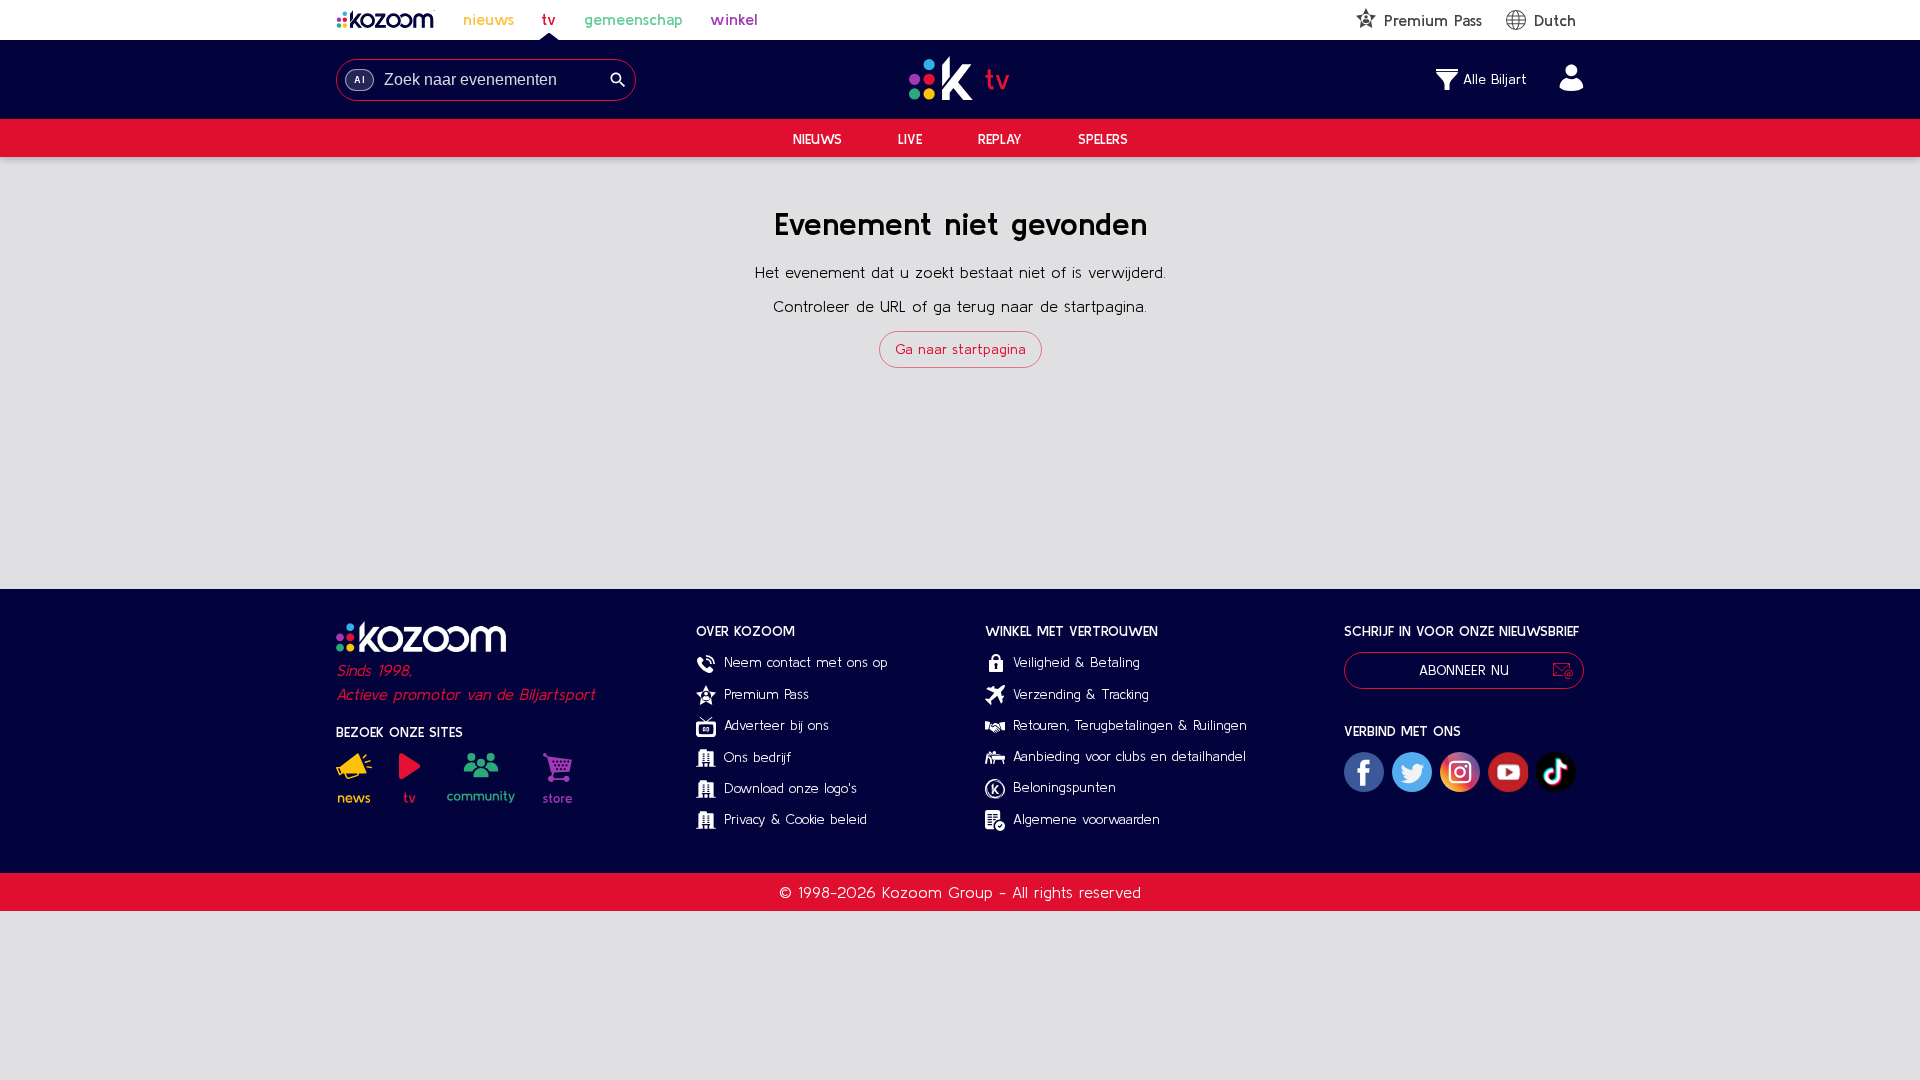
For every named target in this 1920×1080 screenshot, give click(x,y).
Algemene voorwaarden (1086, 819)
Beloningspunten (1064, 787)
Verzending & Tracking (1081, 694)
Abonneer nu (1464, 670)
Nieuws (817, 139)
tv (548, 19)
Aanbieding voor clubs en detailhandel (1129, 756)
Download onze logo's (790, 788)
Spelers (1103, 139)
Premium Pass (766, 694)
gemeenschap (633, 19)
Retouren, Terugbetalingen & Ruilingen (1130, 725)
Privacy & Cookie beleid (795, 819)
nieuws (488, 19)
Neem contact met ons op (806, 662)
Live (910, 139)
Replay (1000, 139)
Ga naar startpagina (960, 349)
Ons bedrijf (757, 757)
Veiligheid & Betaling (1076, 662)
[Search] (618, 80)
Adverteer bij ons (776, 725)
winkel (733, 19)
